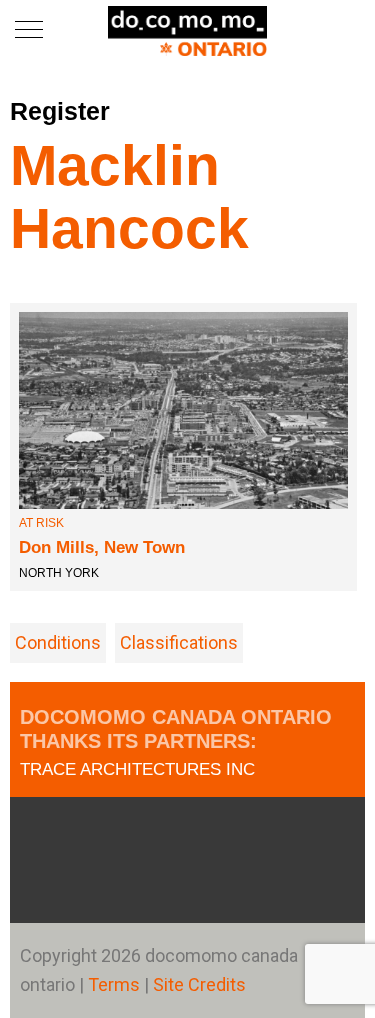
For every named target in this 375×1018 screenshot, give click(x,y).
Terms (116, 984)
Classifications (179, 642)
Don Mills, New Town (102, 547)
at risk (41, 523)
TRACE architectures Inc (137, 769)
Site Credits (199, 984)
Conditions (58, 642)
